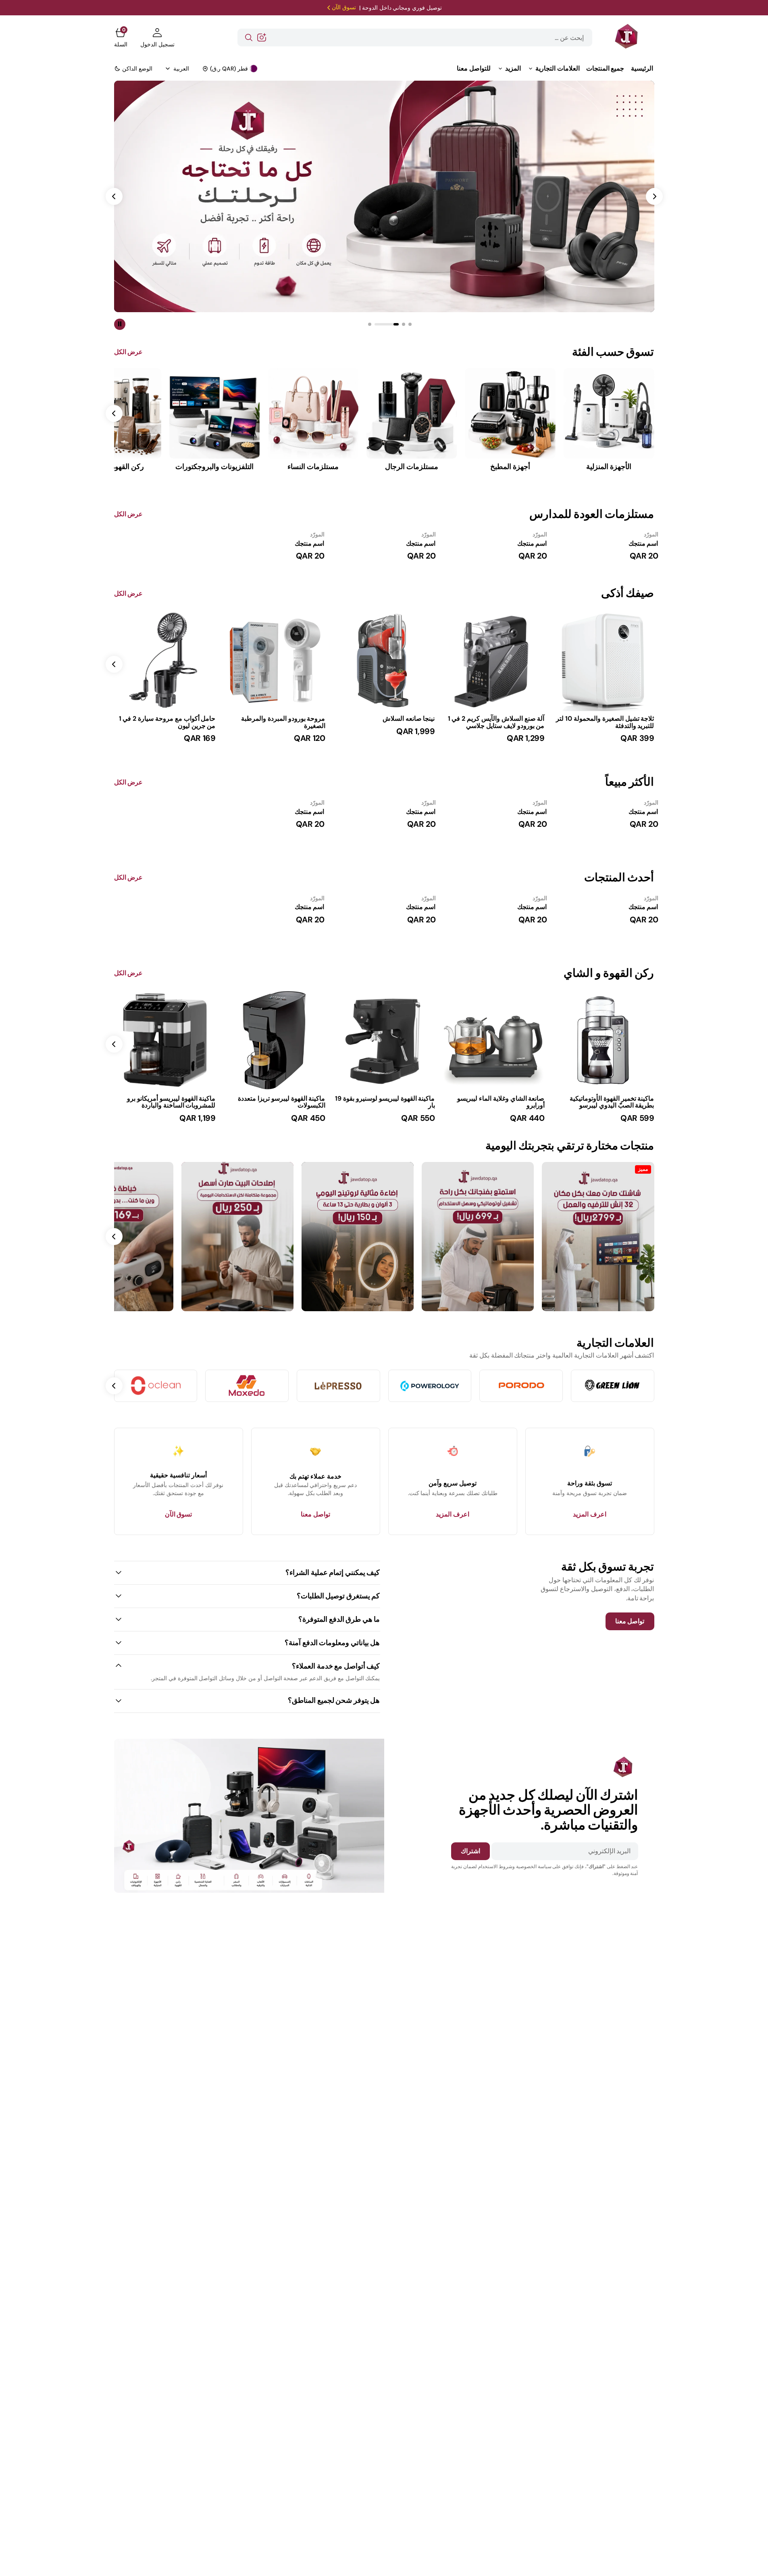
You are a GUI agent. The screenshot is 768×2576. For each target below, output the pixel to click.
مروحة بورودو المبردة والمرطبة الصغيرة (283, 722)
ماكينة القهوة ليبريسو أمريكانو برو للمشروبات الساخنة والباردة (171, 1102)
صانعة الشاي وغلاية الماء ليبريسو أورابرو (501, 1102)
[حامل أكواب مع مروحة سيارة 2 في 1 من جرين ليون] (165, 729)
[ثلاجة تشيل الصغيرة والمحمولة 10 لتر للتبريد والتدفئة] (604, 729)
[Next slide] (114, 664)
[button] (157, 38)
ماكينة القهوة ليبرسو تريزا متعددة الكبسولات (281, 1102)
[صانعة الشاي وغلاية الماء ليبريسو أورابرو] (494, 1109)
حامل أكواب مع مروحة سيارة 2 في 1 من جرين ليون (167, 722)
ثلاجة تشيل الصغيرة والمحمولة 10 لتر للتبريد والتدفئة (605, 722)
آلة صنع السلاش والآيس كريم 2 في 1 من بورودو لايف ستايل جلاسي (496, 722)
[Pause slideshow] (120, 324)
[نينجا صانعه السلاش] (384, 726)
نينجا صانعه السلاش (409, 719)
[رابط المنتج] (604, 660)
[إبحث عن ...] (249, 38)
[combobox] (415, 38)
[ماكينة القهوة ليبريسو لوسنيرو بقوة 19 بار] (384, 1109)
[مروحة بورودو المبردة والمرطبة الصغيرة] (275, 729)
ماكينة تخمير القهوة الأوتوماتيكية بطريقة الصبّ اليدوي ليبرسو (612, 1102)
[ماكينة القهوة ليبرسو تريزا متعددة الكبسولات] (275, 1109)
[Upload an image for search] (262, 38)
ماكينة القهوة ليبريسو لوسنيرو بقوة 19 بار (385, 1102)
